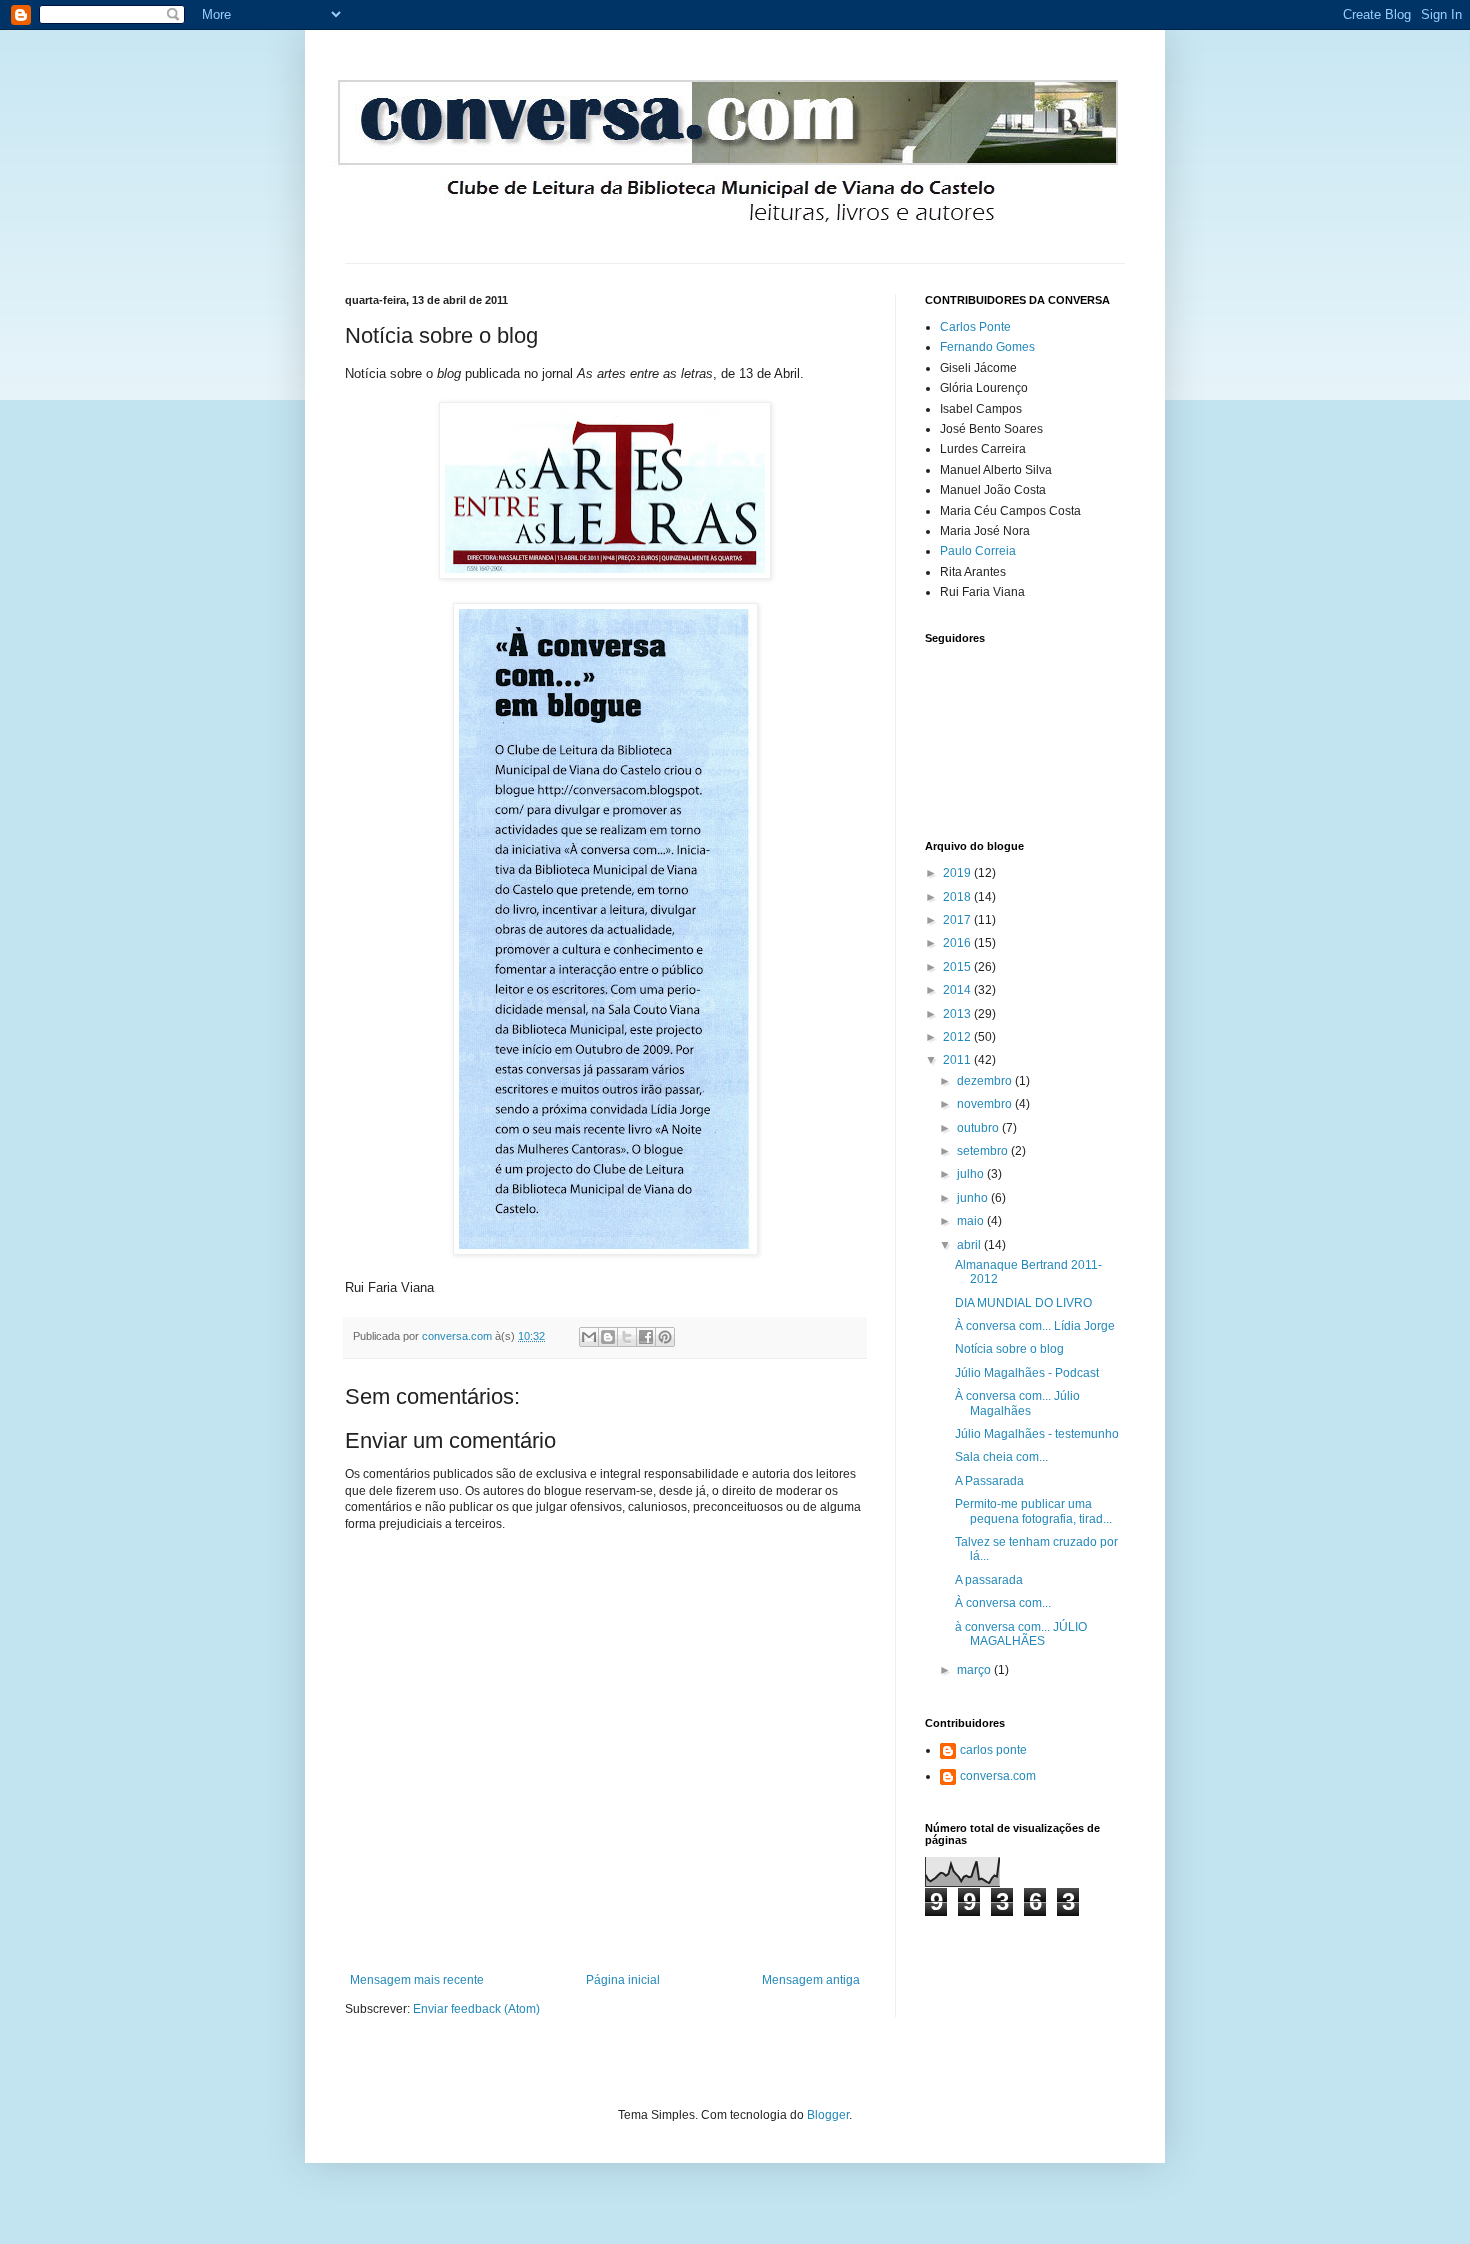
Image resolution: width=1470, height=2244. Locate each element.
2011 (958, 1060)
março (975, 1670)
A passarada (989, 1580)
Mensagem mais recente (417, 1980)
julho (972, 1174)
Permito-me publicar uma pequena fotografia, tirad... (1033, 1511)
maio (972, 1221)
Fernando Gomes (987, 347)
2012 (958, 1037)
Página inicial (623, 1980)
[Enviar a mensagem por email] (589, 1337)
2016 (958, 943)
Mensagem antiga (811, 1980)
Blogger (828, 2115)
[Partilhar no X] (627, 1337)
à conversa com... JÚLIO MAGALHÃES (1021, 1634)
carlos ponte (993, 1750)
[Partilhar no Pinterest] (665, 1337)
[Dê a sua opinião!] (608, 1337)
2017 (958, 920)
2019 (958, 873)
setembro (984, 1151)
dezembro (986, 1081)
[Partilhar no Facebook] (646, 1337)
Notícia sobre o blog (1009, 1349)
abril (970, 1245)
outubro (979, 1128)
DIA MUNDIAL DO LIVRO (1023, 1303)
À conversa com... (1003, 1603)
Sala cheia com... (1001, 1457)
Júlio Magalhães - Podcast (1027, 1373)
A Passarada (989, 1481)
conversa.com (998, 1776)
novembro (986, 1104)
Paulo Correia (978, 551)
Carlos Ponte (975, 327)
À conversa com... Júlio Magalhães (1017, 1403)
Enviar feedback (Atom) (476, 2009)
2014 (958, 990)
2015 (958, 967)
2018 (958, 897)
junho (974, 1198)
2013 (958, 1014)
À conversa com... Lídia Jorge (1035, 1326)
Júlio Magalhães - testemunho (1037, 1434)
